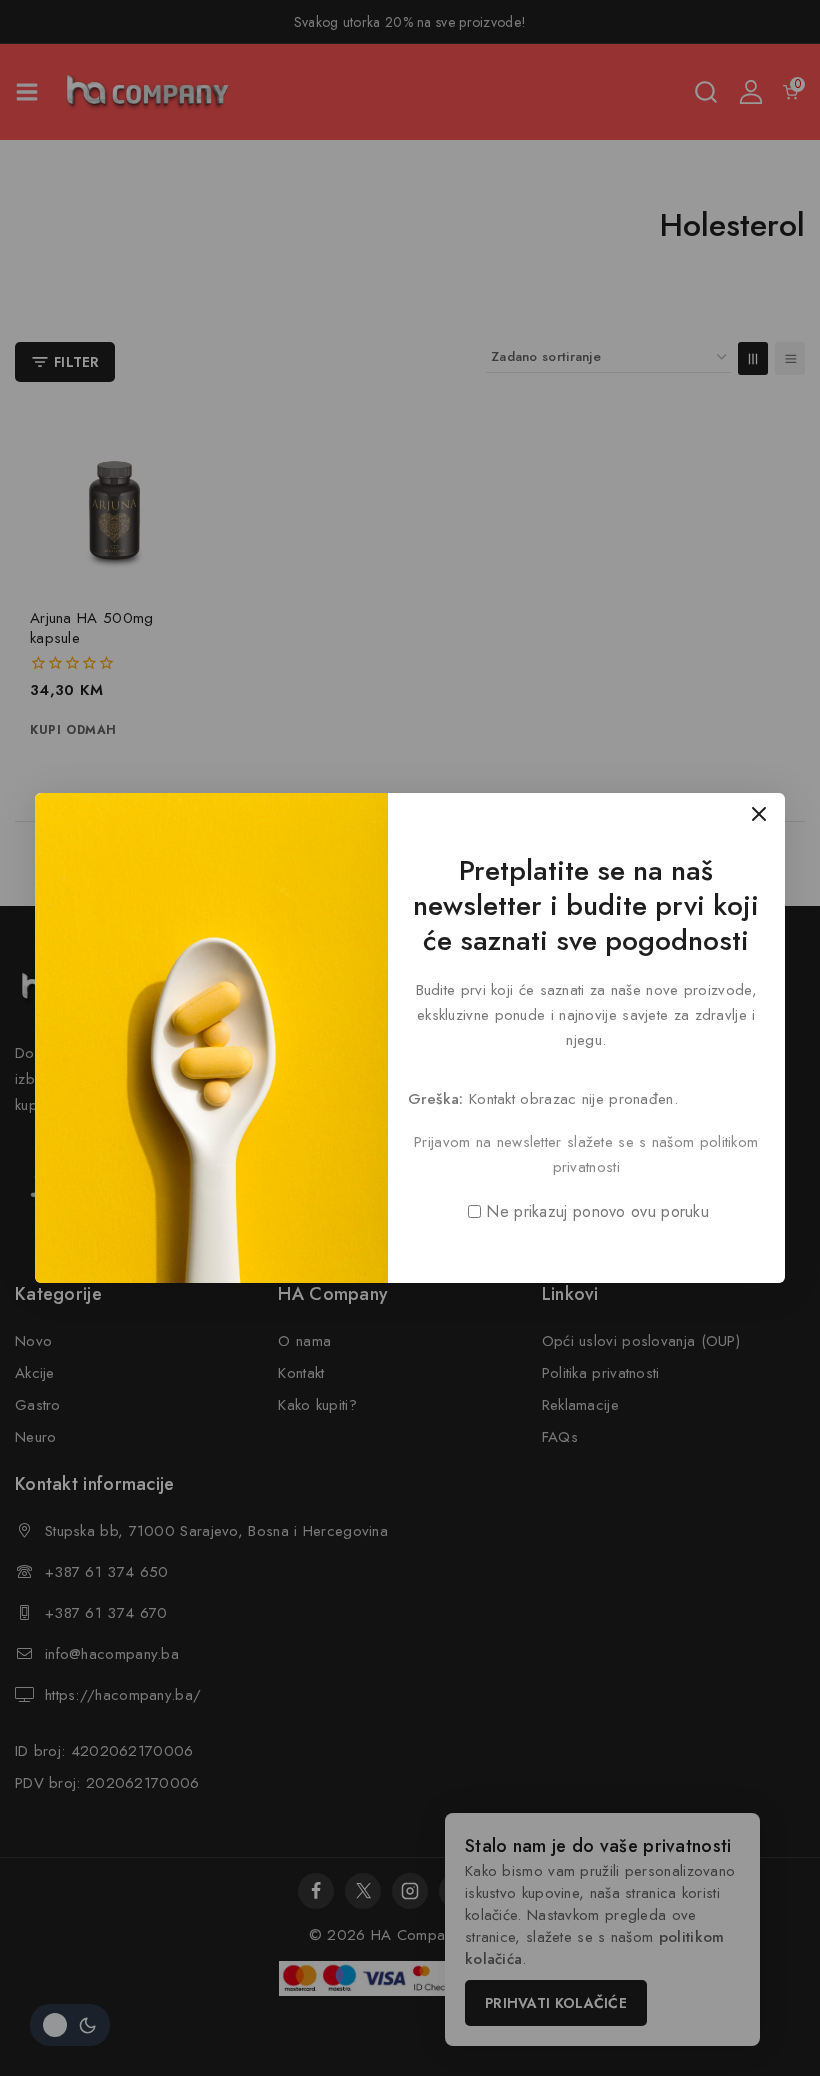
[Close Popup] (759, 813)
